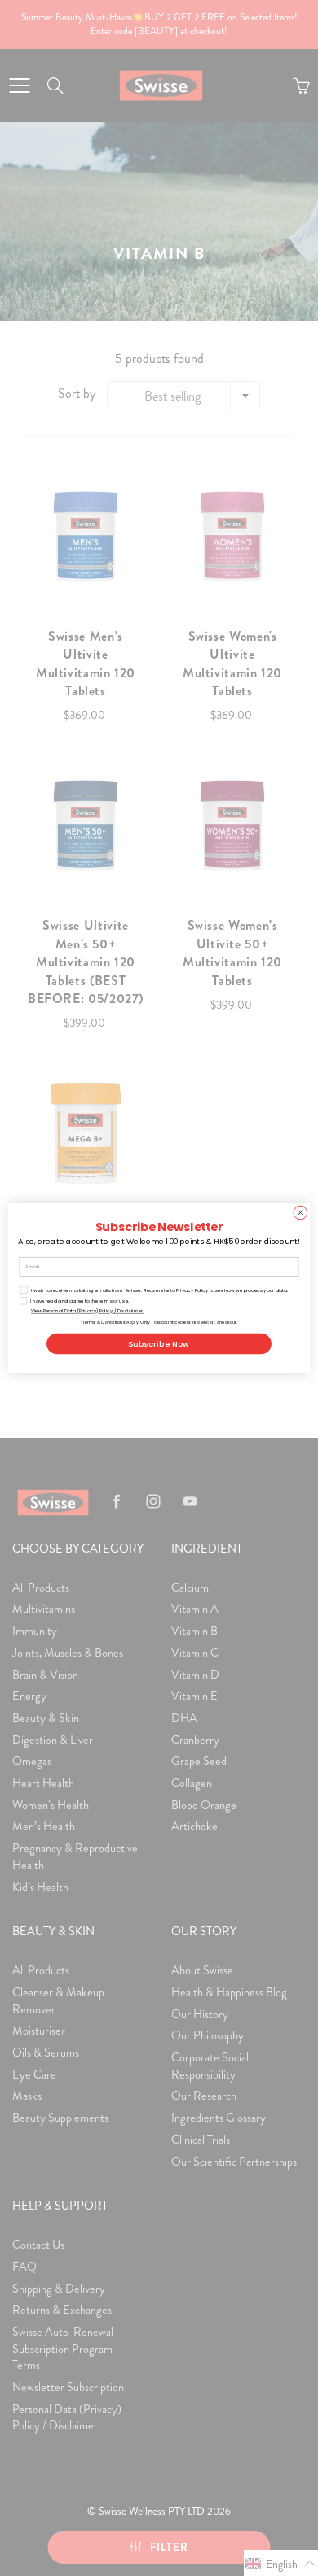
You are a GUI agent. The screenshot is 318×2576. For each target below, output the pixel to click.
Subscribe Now (159, 1344)
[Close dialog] (300, 1213)
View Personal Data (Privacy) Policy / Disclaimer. (87, 1311)
